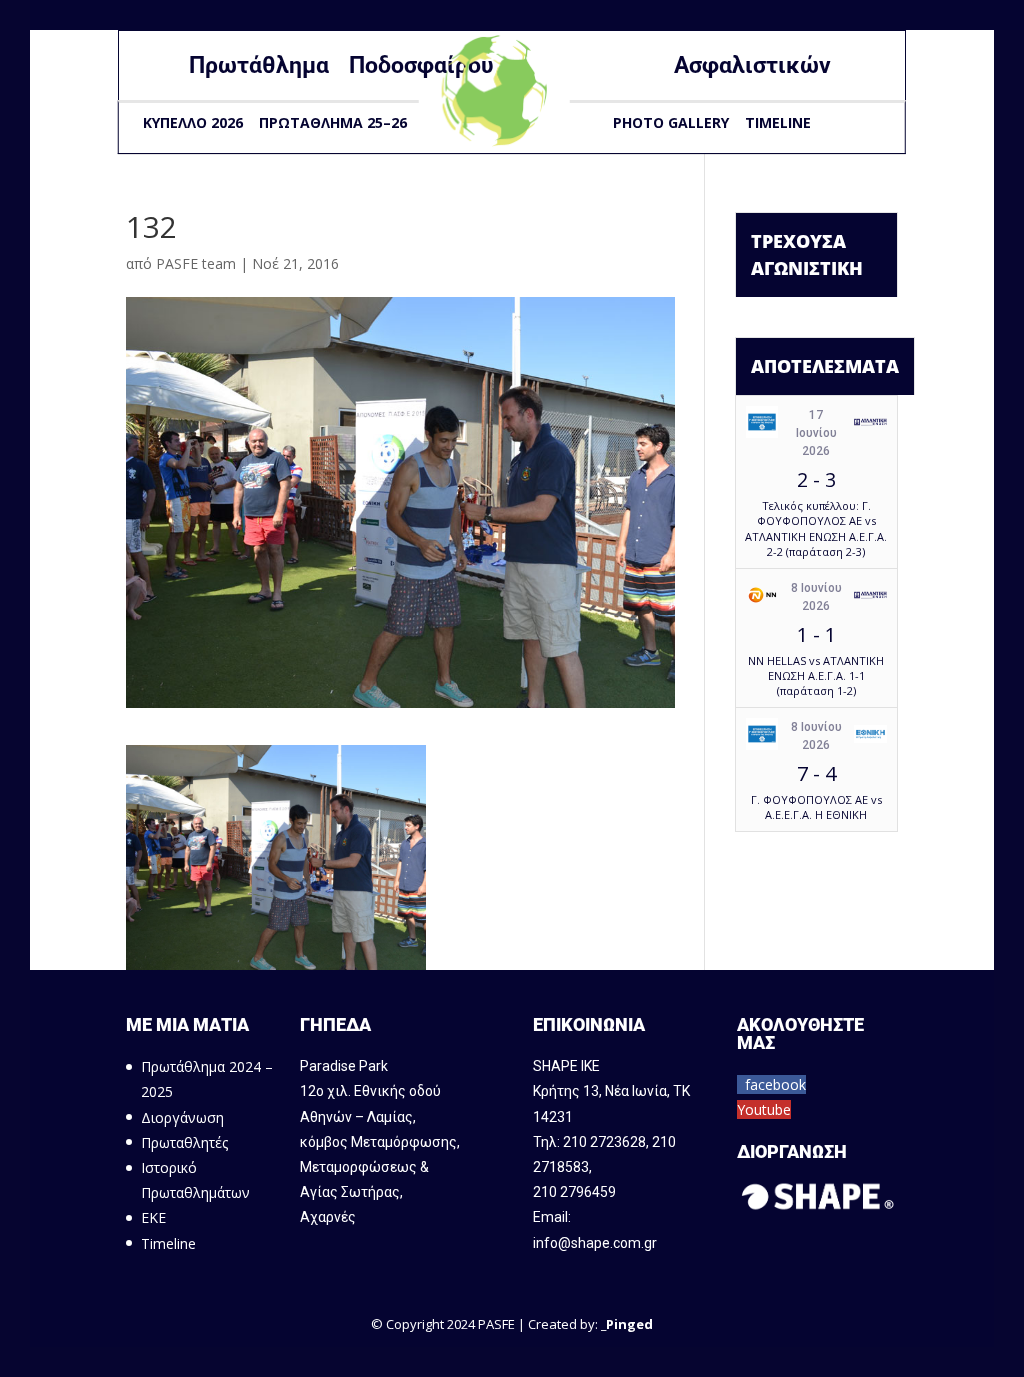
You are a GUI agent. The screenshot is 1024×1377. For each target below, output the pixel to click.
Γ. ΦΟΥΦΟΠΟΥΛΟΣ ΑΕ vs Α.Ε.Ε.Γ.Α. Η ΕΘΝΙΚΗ (816, 807)
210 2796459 (574, 1192)
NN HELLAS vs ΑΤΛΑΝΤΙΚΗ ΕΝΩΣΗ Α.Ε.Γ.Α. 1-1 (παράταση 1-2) (816, 676)
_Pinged (627, 1324)
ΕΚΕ (153, 1217)
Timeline (778, 122)
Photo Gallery (671, 122)
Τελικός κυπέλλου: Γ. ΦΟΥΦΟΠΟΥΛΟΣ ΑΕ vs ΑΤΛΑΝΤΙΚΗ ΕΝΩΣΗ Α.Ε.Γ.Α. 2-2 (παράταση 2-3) (816, 528)
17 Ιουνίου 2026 (816, 433)
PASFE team (196, 263)
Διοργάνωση (182, 1117)
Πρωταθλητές (184, 1142)
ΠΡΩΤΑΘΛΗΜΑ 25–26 (333, 122)
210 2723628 (604, 1142)
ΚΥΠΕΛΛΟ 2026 (193, 122)
